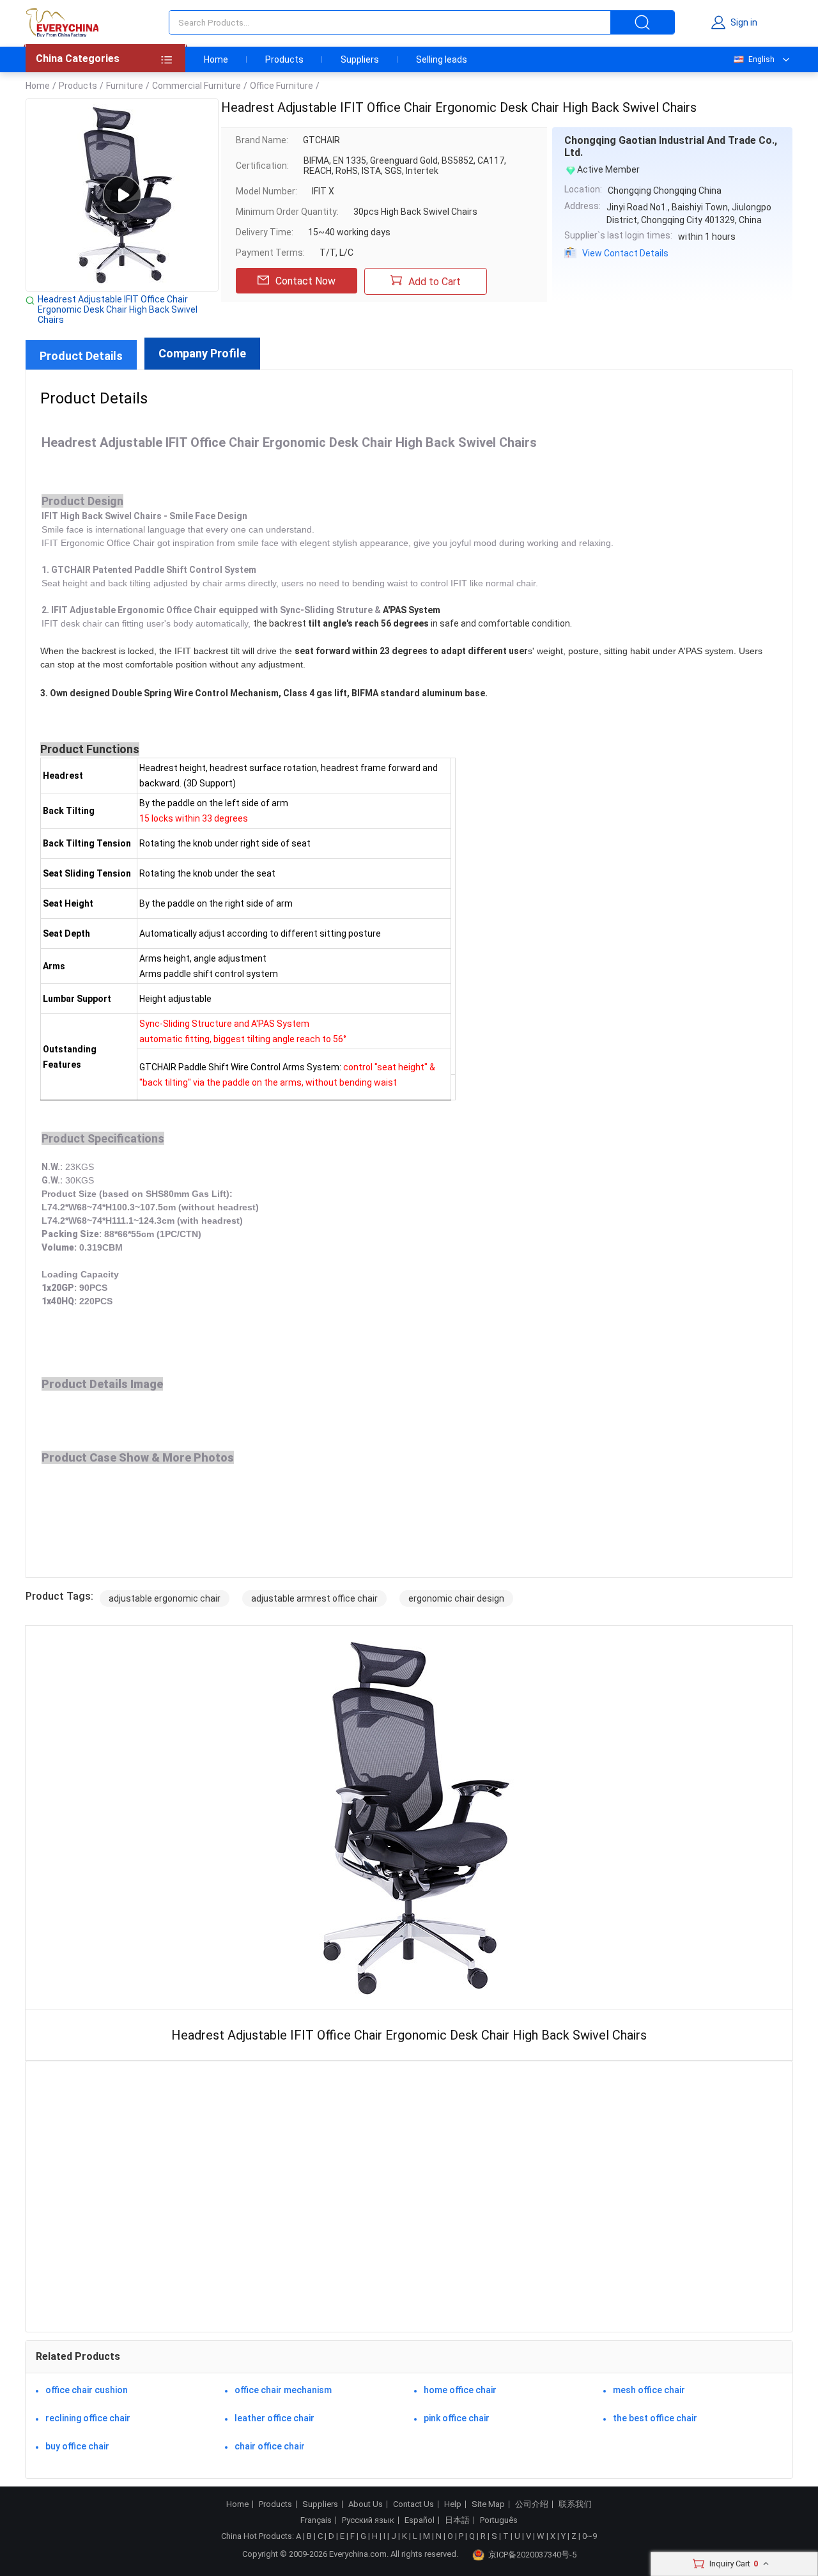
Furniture (125, 86)
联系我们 (575, 2504)
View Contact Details (625, 253)
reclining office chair (88, 2418)
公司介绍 (532, 2504)
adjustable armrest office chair (314, 1598)
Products (284, 59)
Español (420, 2520)
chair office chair (270, 2446)
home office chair (460, 2390)
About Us (366, 2504)
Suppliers (360, 59)
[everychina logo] (62, 22)
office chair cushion (87, 2390)
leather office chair (274, 2418)
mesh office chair (649, 2390)
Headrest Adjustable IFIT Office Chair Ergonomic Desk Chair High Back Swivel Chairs (118, 309)
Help (453, 2504)
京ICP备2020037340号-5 (532, 2555)
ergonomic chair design (456, 1598)
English (761, 59)
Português (499, 2520)
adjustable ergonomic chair (165, 1598)
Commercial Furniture (197, 86)
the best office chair (655, 2418)
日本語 (457, 2520)
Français (316, 2520)
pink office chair (457, 2418)
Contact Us (413, 2504)
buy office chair (77, 2446)
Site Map (488, 2504)
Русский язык (368, 2520)
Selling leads (442, 59)
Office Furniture (282, 86)
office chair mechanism (283, 2390)
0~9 (590, 2536)
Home (216, 59)
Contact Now (305, 281)
